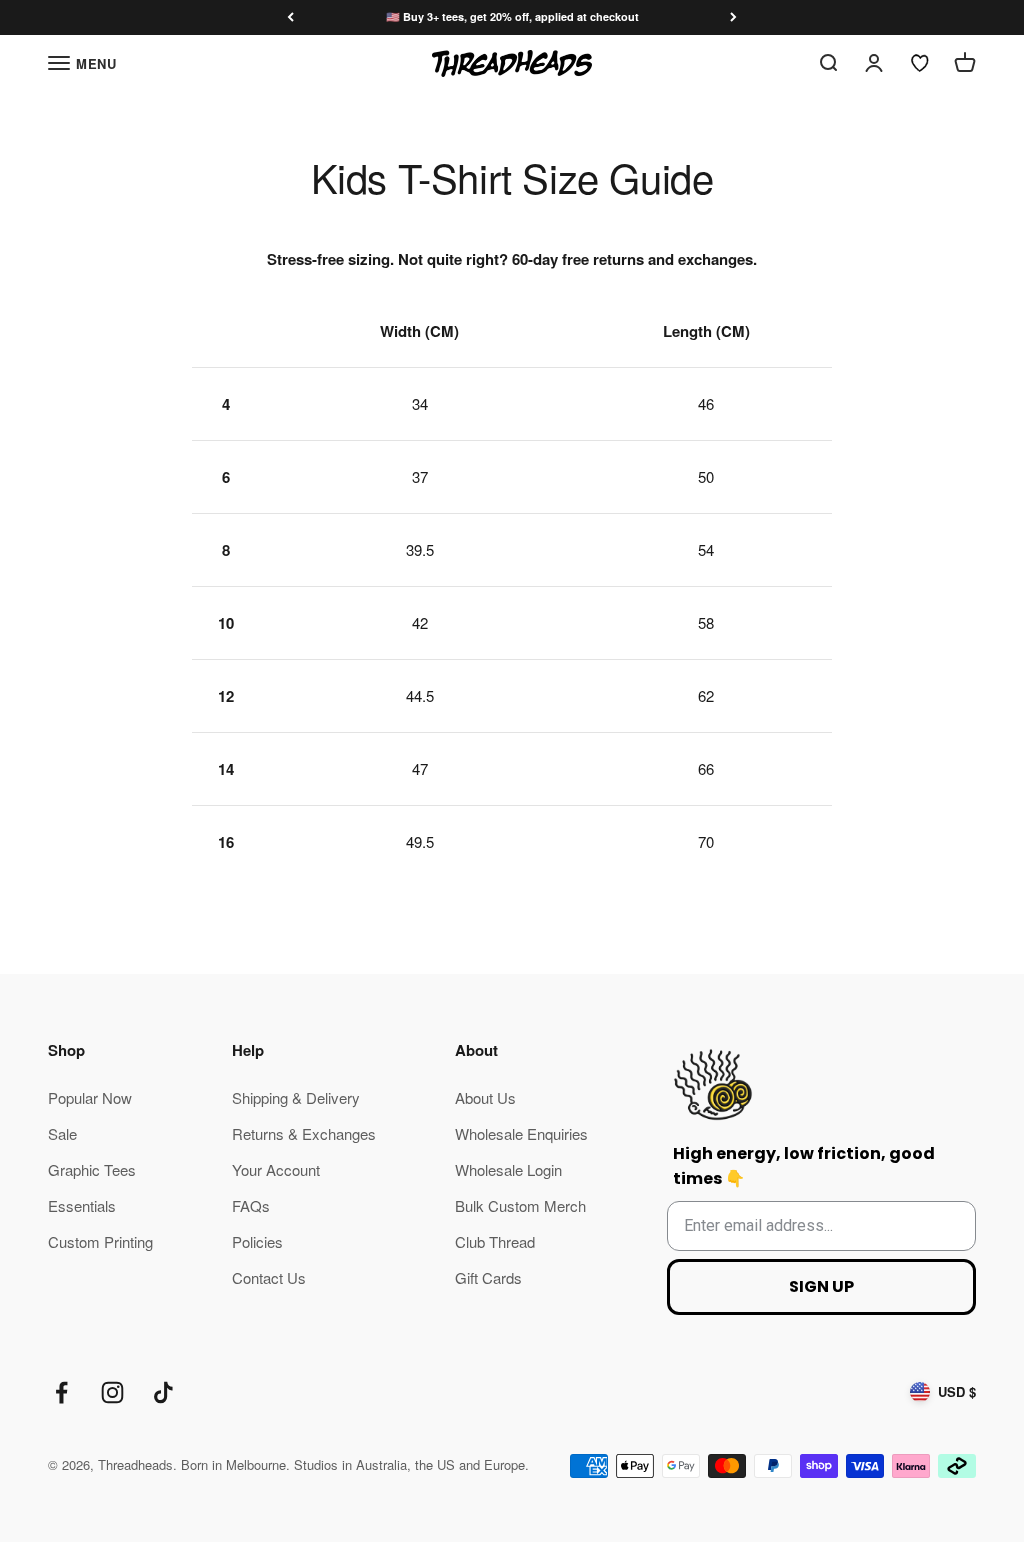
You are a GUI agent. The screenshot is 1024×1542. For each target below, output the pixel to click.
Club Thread (495, 1241)
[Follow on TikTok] (163, 1392)
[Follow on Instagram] (112, 1392)
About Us (485, 1097)
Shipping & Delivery (296, 1097)
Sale (62, 1133)
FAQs (251, 1205)
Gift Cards (488, 1277)
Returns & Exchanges (304, 1133)
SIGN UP (821, 1286)
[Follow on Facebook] (61, 1392)
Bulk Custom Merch (520, 1205)
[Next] (733, 17)
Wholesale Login (508, 1169)
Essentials (82, 1205)
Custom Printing (100, 1241)
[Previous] (290, 17)
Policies (257, 1241)
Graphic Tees (92, 1169)
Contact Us (269, 1277)
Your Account (276, 1169)
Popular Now (90, 1097)
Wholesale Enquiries (521, 1133)
